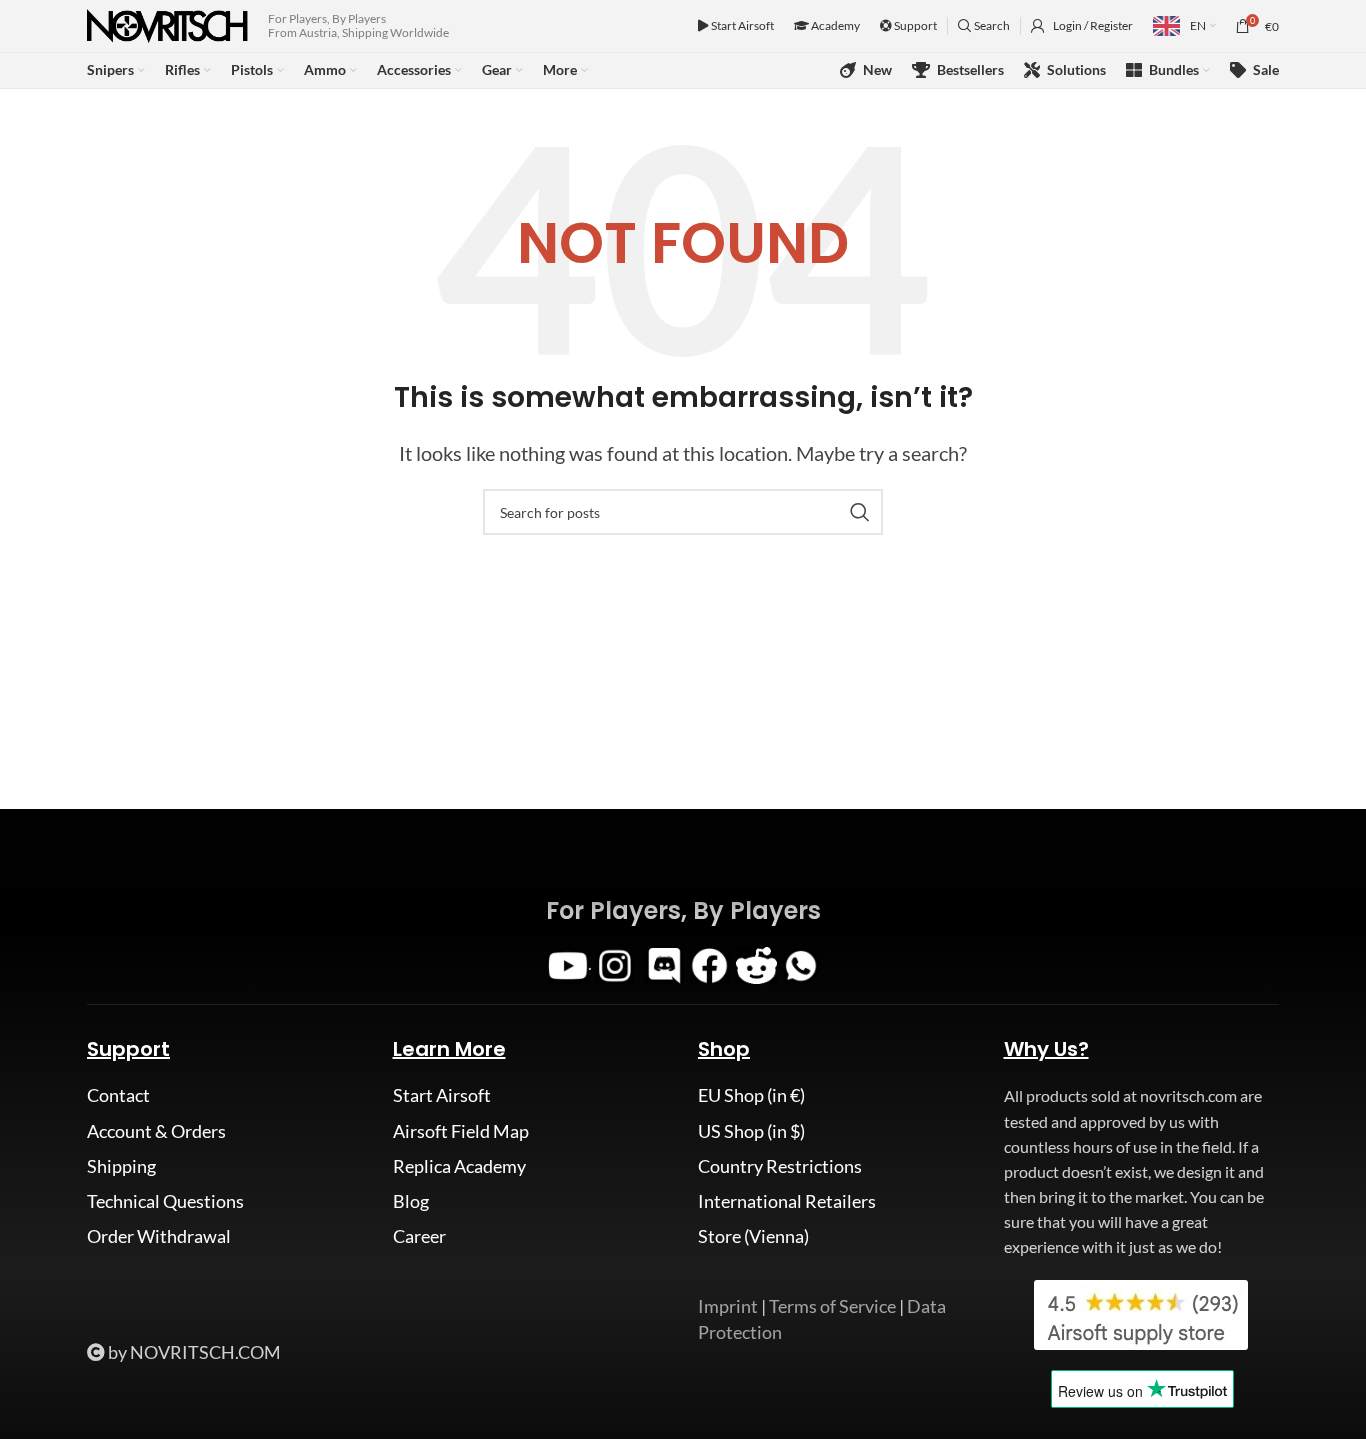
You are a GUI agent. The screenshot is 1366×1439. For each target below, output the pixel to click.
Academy (834, 25)
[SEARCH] (860, 512)
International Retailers (787, 1201)
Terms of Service (832, 1306)
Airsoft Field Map (461, 1131)
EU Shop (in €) (751, 1095)
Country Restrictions (780, 1166)
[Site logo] (167, 24)
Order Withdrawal (159, 1236)
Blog (411, 1201)
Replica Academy (459, 1166)
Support (914, 25)
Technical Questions (165, 1201)
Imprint (728, 1306)
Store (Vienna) (753, 1236)
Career (419, 1236)
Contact (118, 1095)
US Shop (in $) (751, 1131)
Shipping (121, 1166)
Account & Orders (156, 1131)
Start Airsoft (741, 25)
